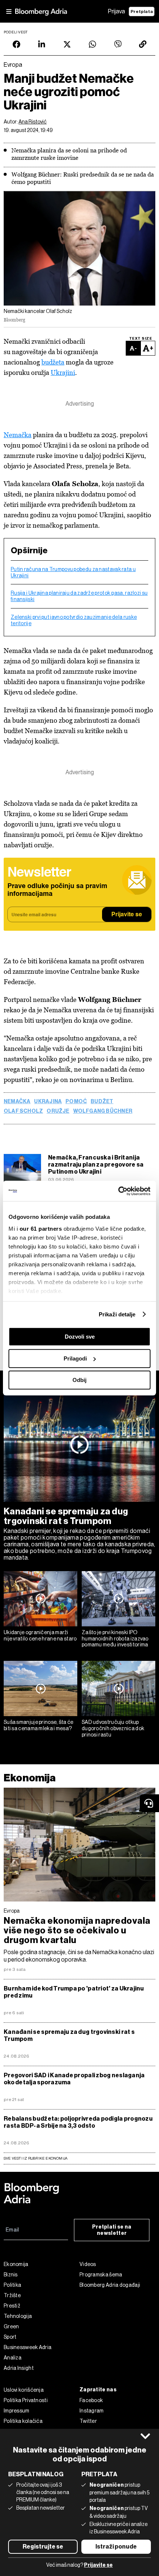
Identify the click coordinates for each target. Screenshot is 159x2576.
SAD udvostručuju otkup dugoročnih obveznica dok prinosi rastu (113, 1728)
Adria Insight (19, 2368)
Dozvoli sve (80, 1337)
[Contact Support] (149, 1803)
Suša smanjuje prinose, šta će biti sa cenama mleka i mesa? (39, 1725)
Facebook (91, 2400)
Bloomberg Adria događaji (110, 2285)
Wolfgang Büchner (103, 1111)
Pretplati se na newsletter (112, 2230)
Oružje (58, 1111)
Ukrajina (48, 1102)
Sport (10, 2337)
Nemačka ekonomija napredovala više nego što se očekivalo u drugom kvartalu (77, 1930)
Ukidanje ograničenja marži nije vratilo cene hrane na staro (40, 1635)
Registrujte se (43, 2547)
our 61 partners (41, 1229)
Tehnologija (18, 2316)
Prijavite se (127, 915)
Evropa (12, 1911)
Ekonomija (30, 1778)
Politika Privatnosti (26, 2400)
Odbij (79, 1380)
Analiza (13, 2358)
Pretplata (142, 11)
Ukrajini (63, 372)
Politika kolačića (23, 2421)
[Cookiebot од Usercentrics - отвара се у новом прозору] (118, 1191)
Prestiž (12, 2306)
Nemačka (18, 435)
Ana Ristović (33, 122)
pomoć (76, 1102)
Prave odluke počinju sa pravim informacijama (57, 890)
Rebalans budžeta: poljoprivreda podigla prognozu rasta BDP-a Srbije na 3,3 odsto (78, 2122)
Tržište (12, 2295)
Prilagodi (75, 1358)
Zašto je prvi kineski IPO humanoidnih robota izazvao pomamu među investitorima (115, 1639)
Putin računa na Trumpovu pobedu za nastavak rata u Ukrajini (73, 572)
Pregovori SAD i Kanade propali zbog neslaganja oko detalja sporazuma (74, 2079)
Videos (88, 2264)
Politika (12, 2285)
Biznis (11, 2275)
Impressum (17, 2411)
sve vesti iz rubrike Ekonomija (35, 2158)
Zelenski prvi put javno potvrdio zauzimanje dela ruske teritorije (74, 620)
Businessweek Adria (28, 2347)
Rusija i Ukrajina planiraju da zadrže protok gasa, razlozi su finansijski (79, 596)
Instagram (92, 2411)
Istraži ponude (116, 2547)
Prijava (116, 11)
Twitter (88, 2421)
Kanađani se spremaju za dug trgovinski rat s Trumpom (66, 1516)
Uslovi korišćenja (24, 2390)
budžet (102, 1102)
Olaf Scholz (23, 1111)
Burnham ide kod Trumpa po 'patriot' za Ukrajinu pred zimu (74, 1992)
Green (11, 2326)
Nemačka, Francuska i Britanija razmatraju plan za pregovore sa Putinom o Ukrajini (96, 1165)
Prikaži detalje (117, 1314)
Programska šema (101, 2275)
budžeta (53, 362)
